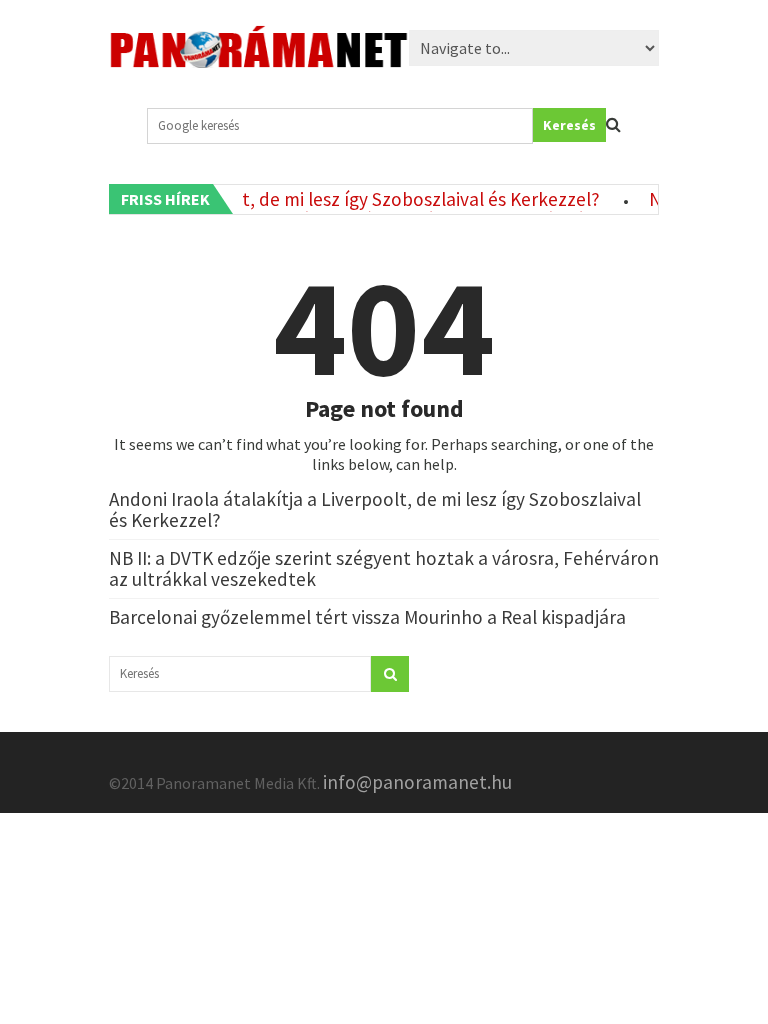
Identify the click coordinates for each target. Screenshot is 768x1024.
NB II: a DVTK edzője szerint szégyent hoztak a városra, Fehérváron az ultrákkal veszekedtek (384, 568)
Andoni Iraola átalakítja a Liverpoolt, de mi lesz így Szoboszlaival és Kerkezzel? (375, 509)
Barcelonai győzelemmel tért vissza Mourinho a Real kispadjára (367, 617)
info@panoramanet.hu (417, 782)
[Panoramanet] (259, 59)
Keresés (569, 125)
